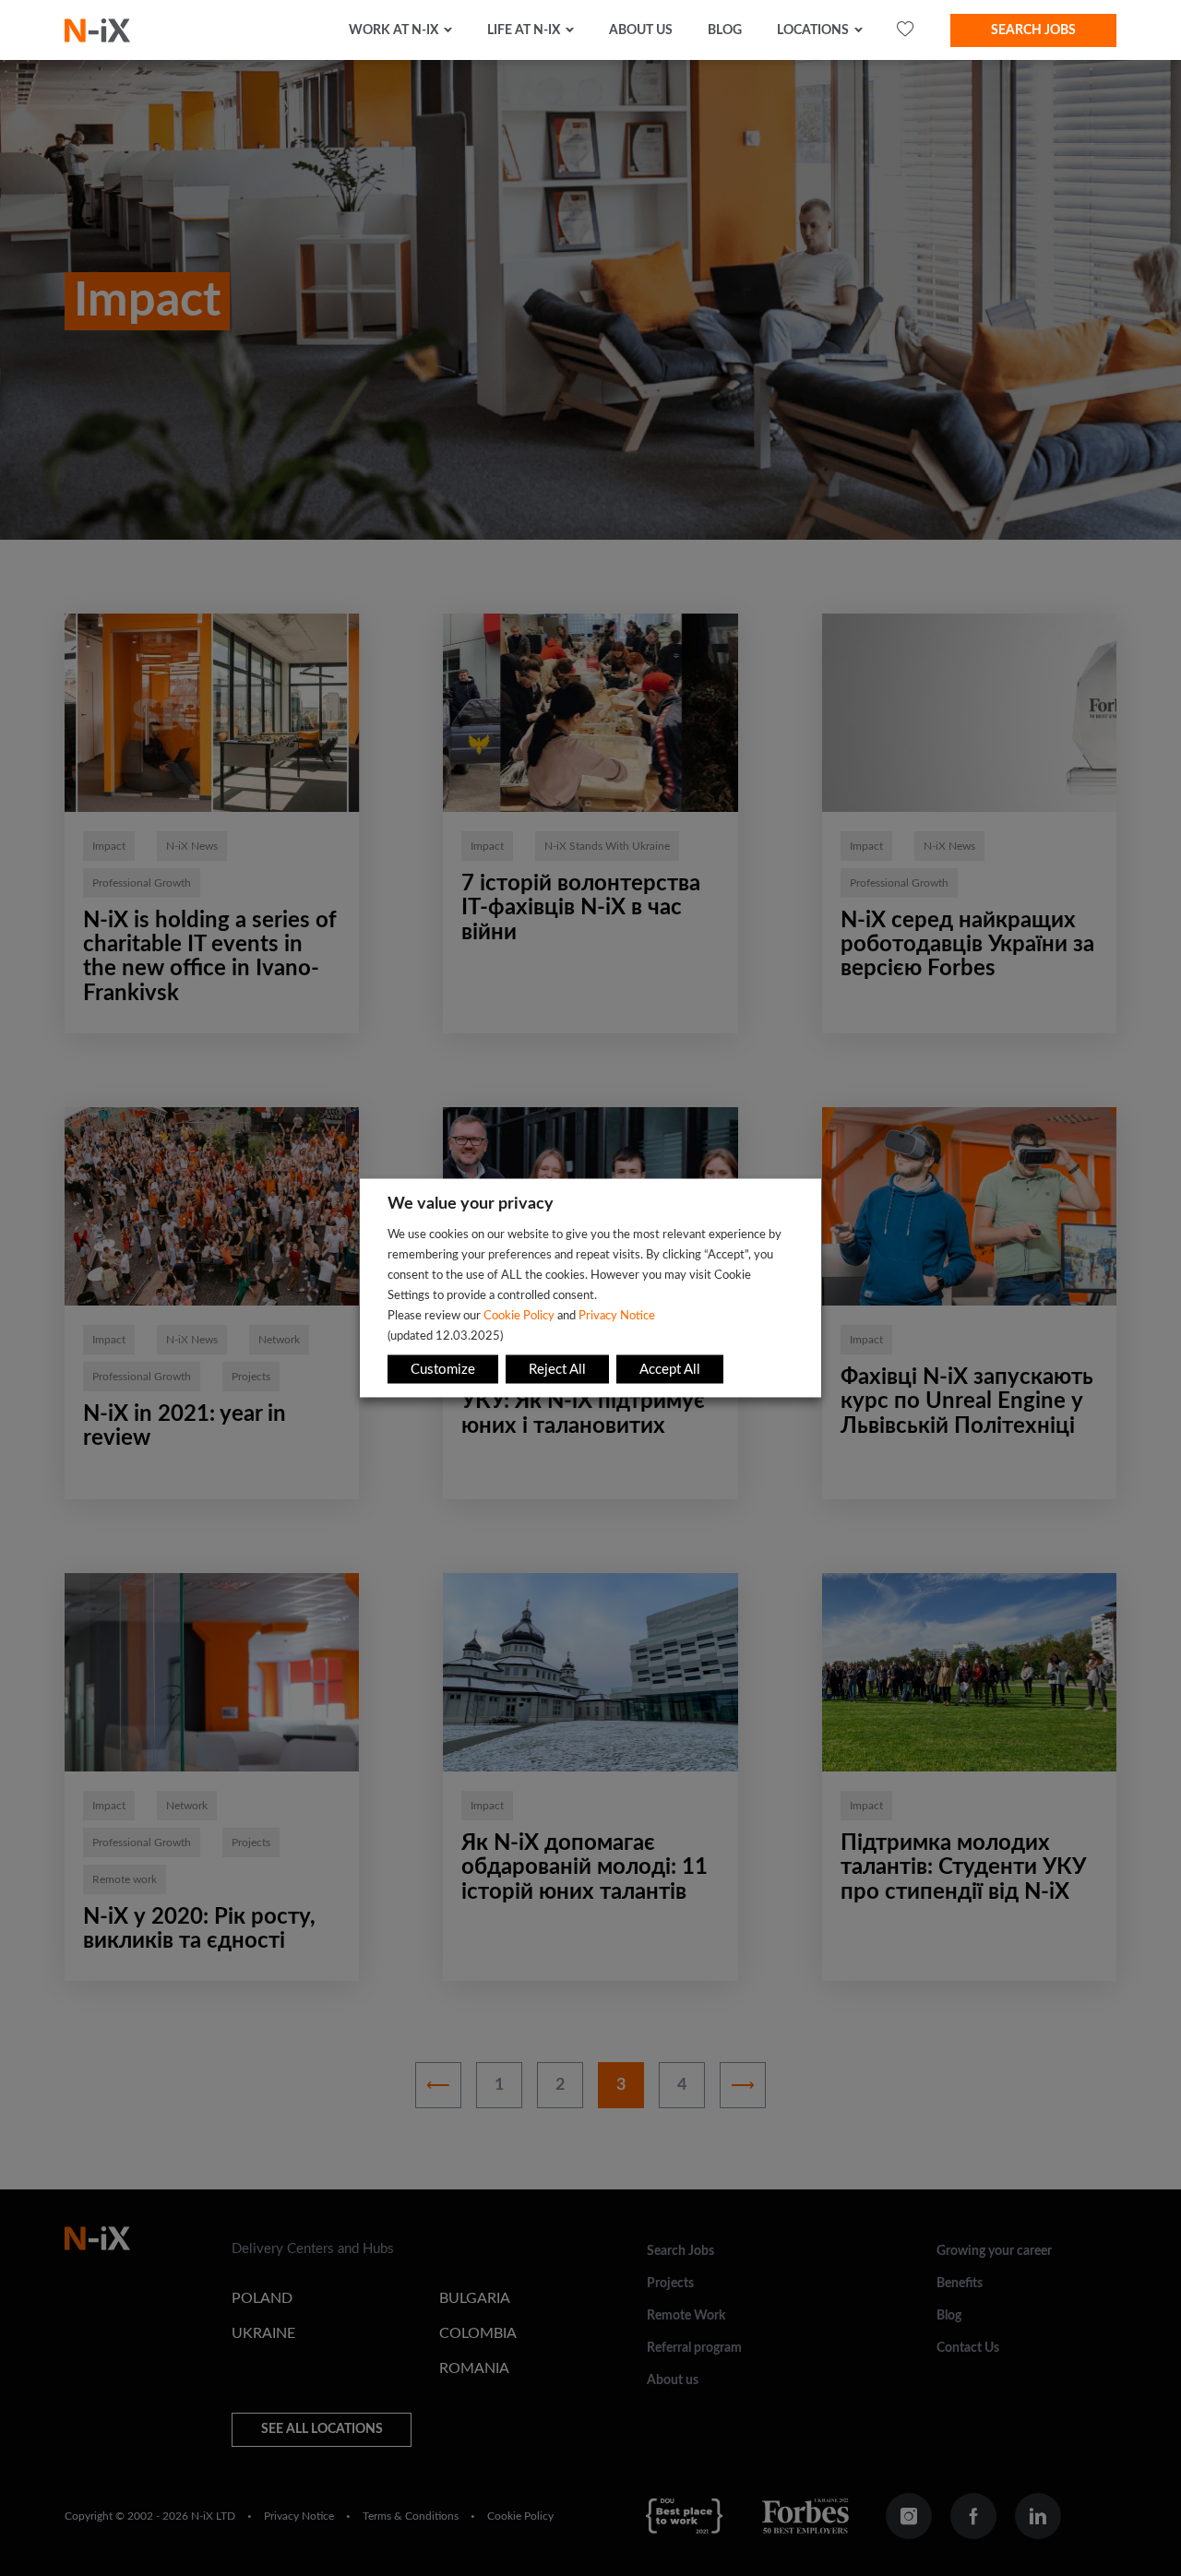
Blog (725, 30)
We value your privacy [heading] (471, 1204)
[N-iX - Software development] (97, 30)
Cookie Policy (519, 1316)
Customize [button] (443, 1370)
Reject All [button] (557, 1370)
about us (641, 30)
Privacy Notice (617, 1316)
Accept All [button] (670, 1370)
